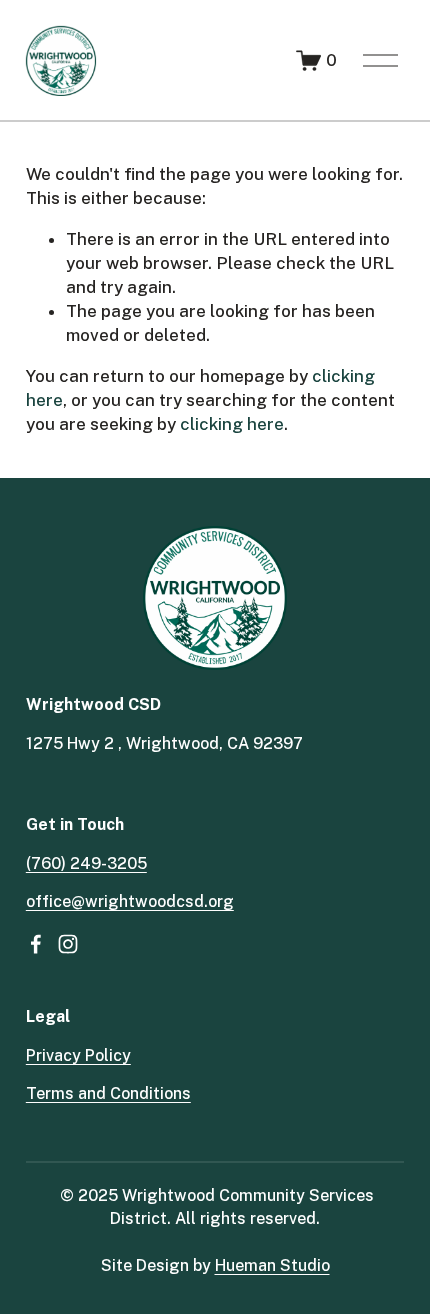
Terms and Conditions (108, 1093)
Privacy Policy (78, 1055)
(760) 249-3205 (86, 863)
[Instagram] (68, 944)
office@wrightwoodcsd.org (130, 901)
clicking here (232, 424)
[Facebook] (36, 944)
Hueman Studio (272, 1265)
